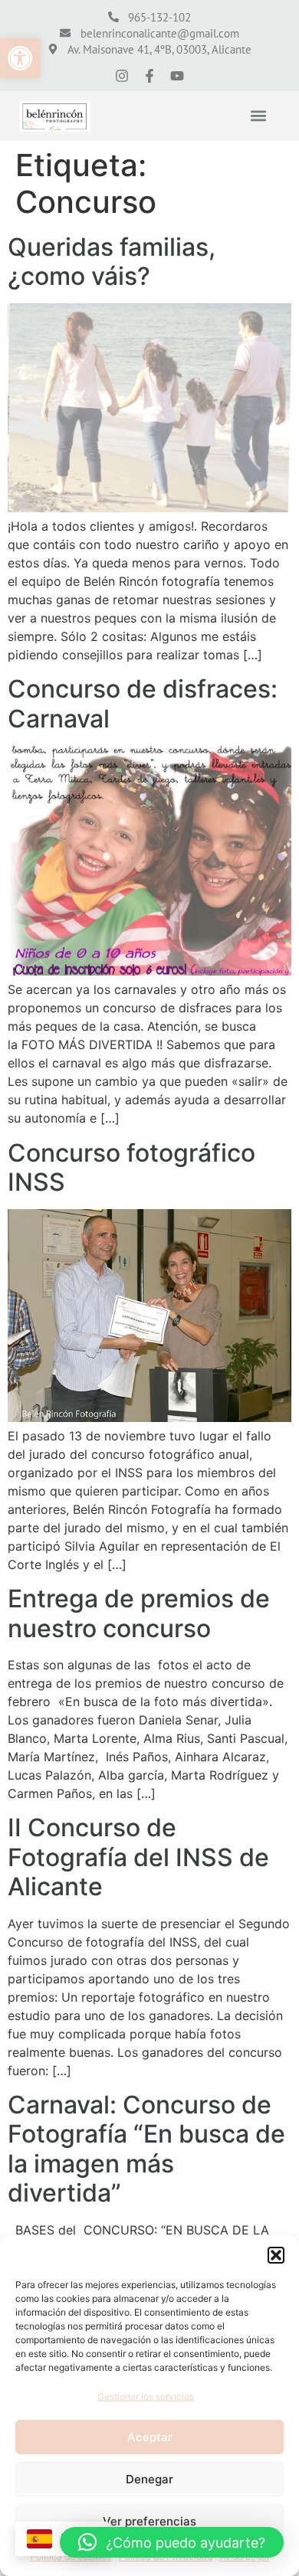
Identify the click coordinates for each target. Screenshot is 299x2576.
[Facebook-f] (149, 76)
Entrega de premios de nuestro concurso (139, 1613)
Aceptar (150, 2437)
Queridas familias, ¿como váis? (112, 262)
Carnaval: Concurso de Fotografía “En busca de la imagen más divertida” (146, 2149)
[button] (20, 58)
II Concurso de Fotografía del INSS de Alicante (138, 1857)
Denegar (149, 2479)
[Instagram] (122, 76)
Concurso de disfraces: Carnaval (143, 703)
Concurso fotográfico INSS (131, 1167)
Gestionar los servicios (146, 2396)
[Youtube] (177, 76)
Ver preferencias (149, 2521)
